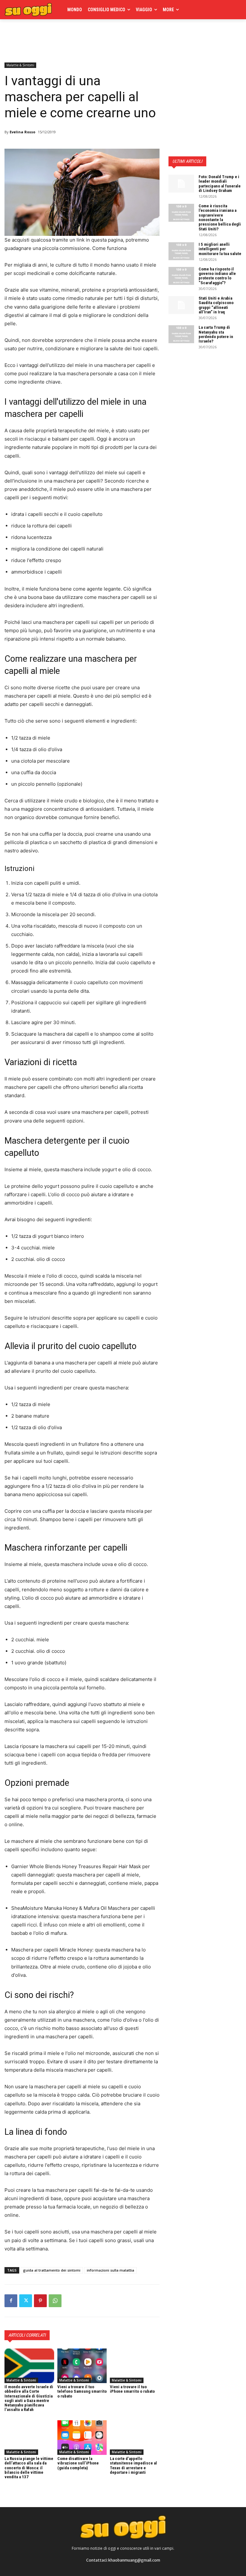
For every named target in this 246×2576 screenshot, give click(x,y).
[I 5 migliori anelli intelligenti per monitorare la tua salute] (181, 251)
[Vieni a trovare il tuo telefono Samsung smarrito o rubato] (82, 2366)
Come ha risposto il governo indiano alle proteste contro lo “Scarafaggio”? (217, 276)
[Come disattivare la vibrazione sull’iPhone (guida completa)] (82, 2438)
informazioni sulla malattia (111, 2270)
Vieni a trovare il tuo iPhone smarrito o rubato (132, 2389)
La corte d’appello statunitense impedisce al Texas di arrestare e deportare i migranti (133, 2465)
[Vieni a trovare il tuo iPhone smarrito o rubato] (135, 2366)
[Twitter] (26, 2301)
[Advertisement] (79, 39)
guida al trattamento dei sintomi (52, 2270)
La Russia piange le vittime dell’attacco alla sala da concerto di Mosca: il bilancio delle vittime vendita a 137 (29, 2468)
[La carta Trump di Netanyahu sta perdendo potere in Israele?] (181, 334)
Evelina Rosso (22, 132)
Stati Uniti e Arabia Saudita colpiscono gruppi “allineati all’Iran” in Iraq (216, 305)
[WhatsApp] (55, 2301)
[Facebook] (11, 2301)
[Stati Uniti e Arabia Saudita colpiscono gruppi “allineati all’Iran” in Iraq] (181, 305)
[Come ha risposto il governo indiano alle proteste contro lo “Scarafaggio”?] (181, 276)
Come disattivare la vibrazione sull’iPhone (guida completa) (78, 2463)
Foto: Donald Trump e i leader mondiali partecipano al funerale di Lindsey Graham (220, 184)
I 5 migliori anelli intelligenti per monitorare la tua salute (220, 249)
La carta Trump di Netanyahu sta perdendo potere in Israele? (216, 334)
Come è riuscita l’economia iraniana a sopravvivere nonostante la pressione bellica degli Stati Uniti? (220, 217)
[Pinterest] (40, 2301)
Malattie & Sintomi (20, 65)
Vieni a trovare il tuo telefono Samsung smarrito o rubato (82, 2391)
